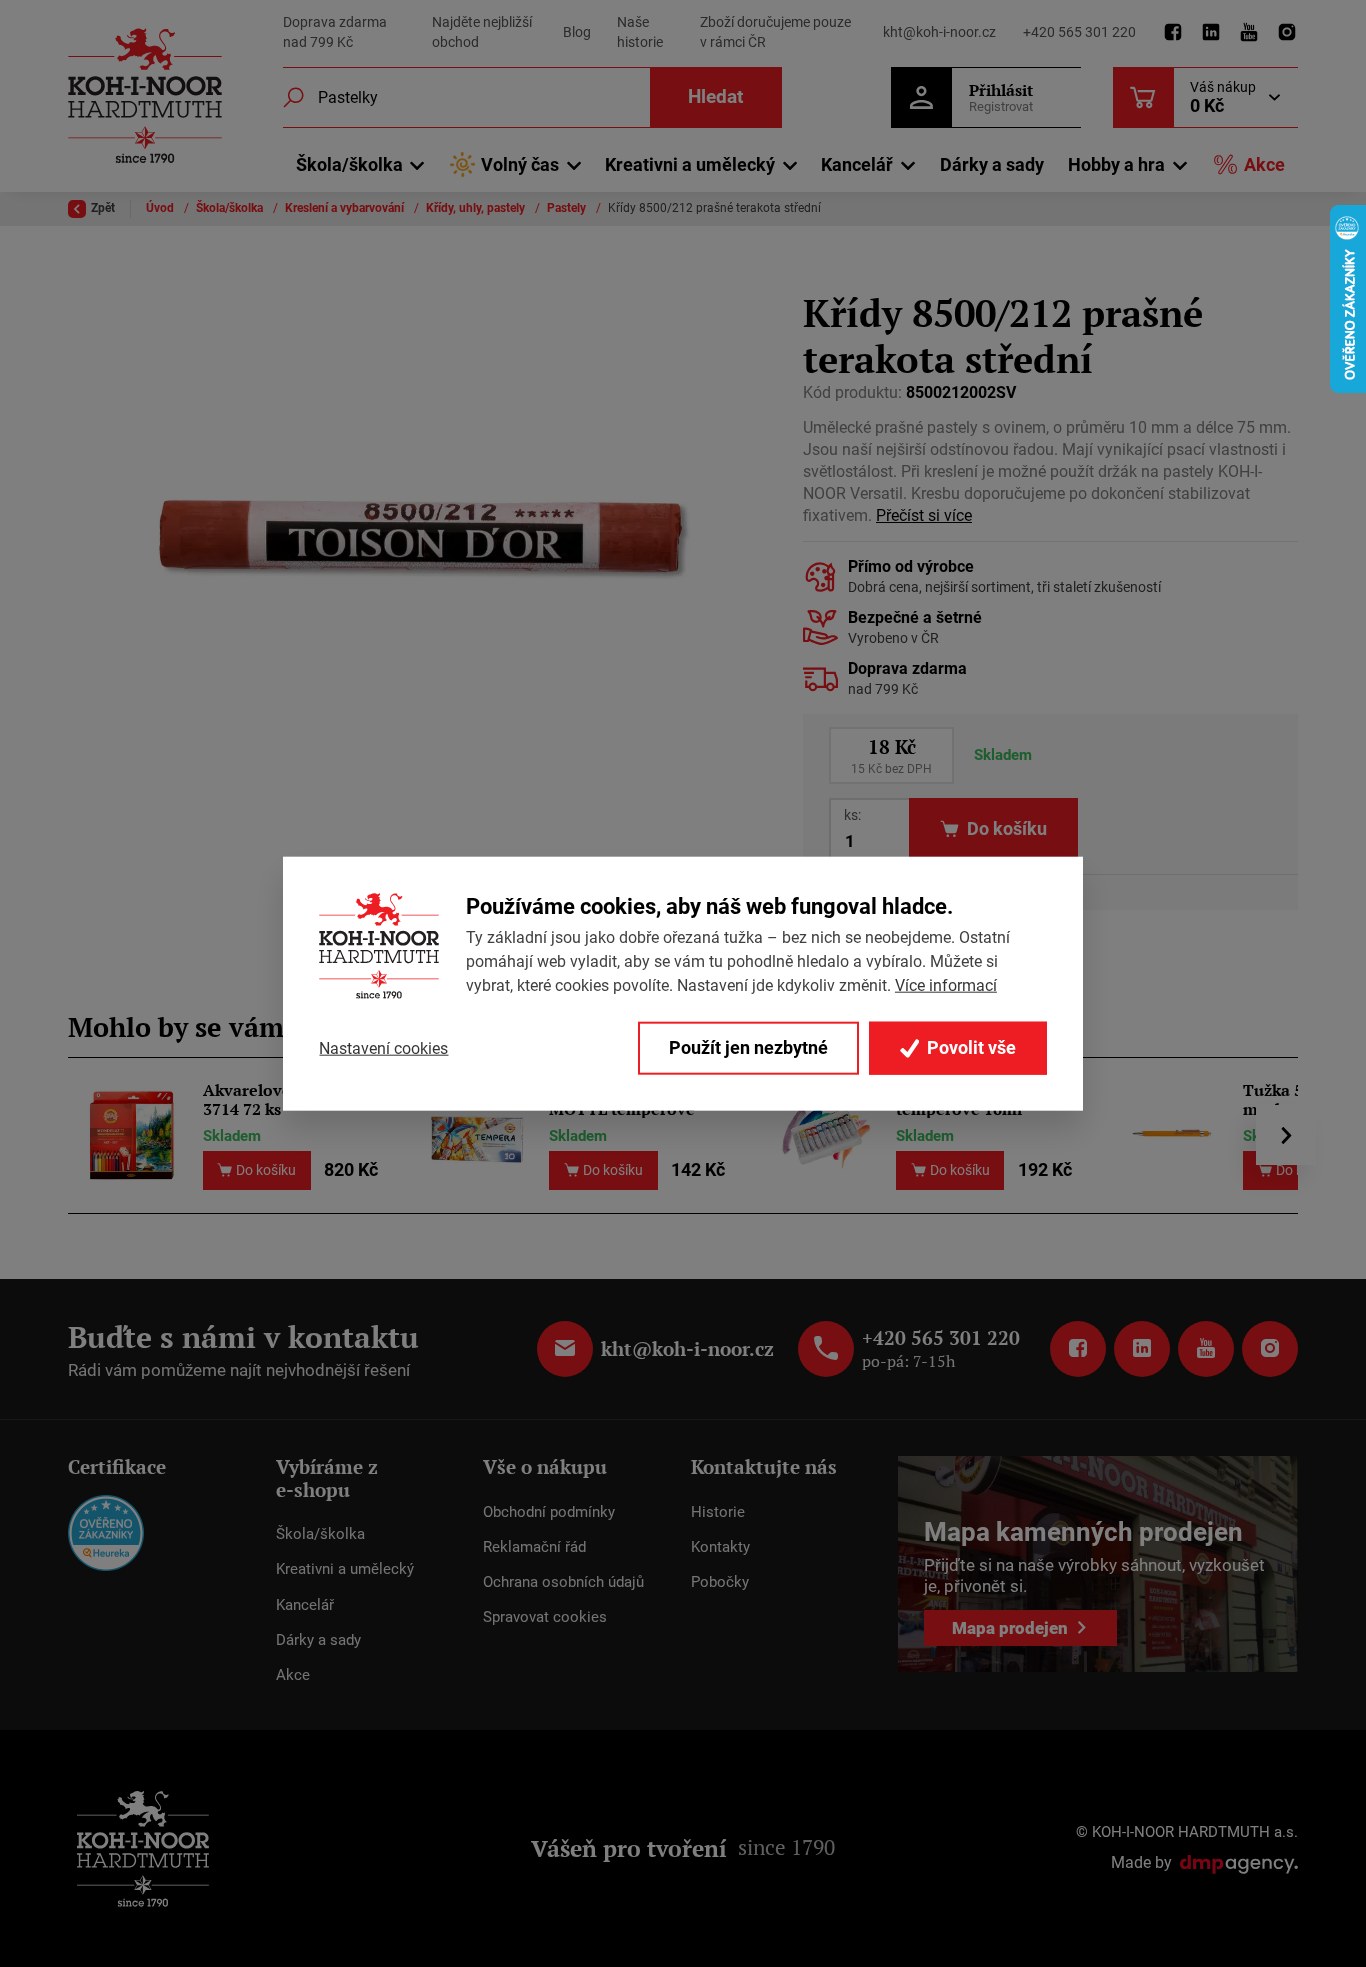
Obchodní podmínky (549, 1512)
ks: (852, 815)
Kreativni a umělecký (345, 1569)
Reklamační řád (534, 1547)
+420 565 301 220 (1079, 32)
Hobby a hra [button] (1116, 164)
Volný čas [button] (520, 164)
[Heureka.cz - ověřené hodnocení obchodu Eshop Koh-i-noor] (106, 1532)
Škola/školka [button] (349, 164)
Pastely (568, 208)
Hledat (715, 96)
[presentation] (1286, 1135)
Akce (1264, 164)
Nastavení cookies (383, 1047)
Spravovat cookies (545, 1617)
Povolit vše (969, 1048)
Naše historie (640, 32)
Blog (577, 32)
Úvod (161, 208)
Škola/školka (231, 208)
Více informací (946, 985)
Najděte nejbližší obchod (482, 32)
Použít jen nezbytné (748, 1048)
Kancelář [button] (857, 164)
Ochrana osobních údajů (563, 1582)
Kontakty (720, 1547)
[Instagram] (1287, 33)
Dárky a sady (992, 164)
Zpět (103, 208)
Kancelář (305, 1605)
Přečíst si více (924, 515)
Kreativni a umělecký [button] (690, 164)
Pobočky (720, 1582)
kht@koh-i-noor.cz (939, 32)
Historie (718, 1512)
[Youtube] (1249, 33)
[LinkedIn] (1211, 33)
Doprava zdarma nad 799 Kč (335, 32)
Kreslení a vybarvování (346, 208)
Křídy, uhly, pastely (477, 208)
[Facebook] (1173, 33)
